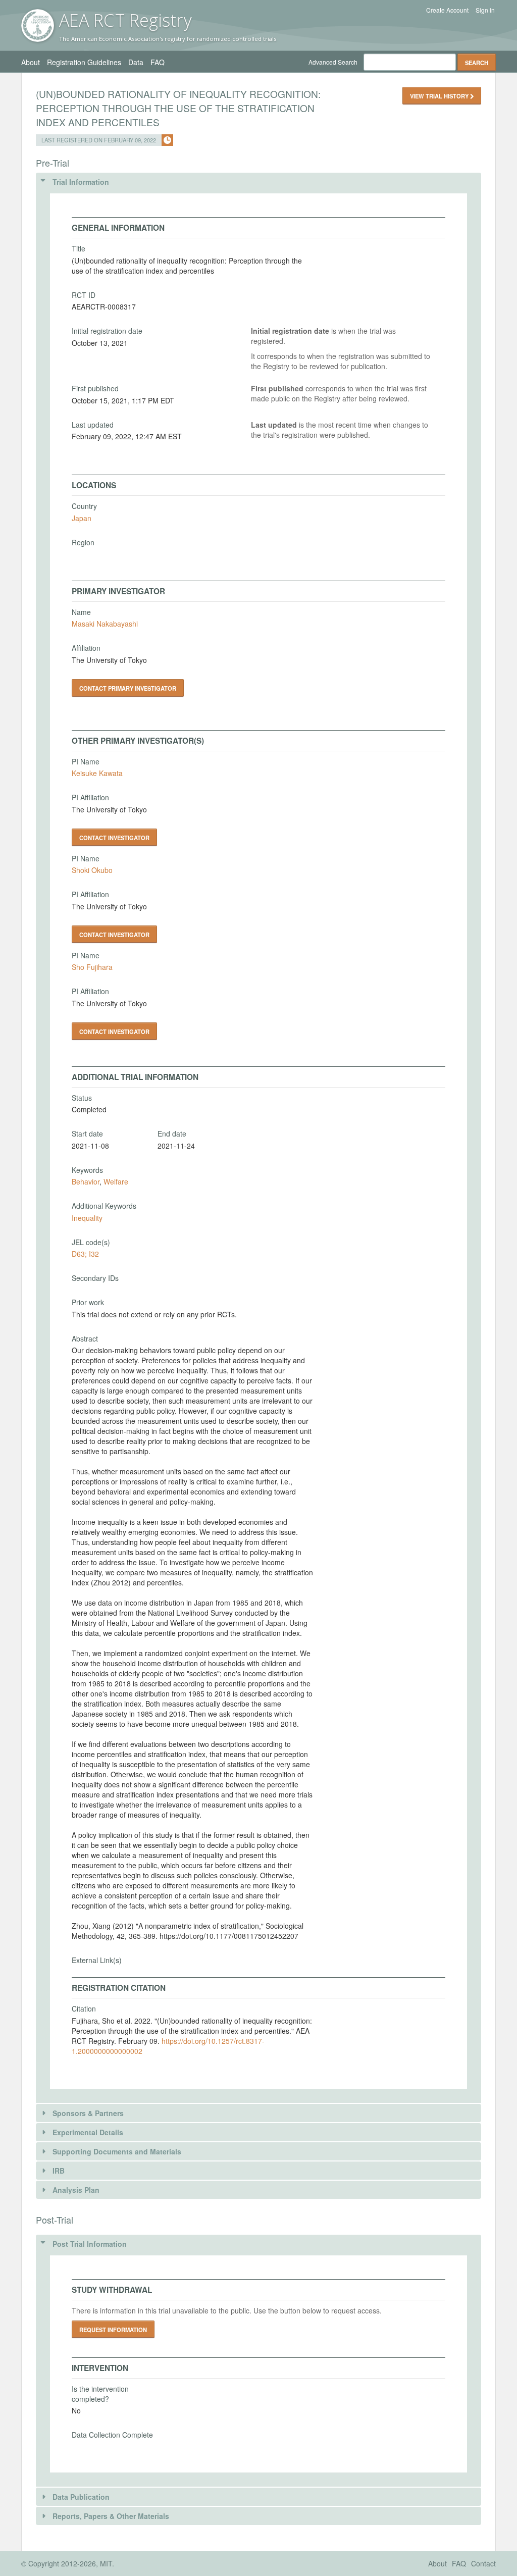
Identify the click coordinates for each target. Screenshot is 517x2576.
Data (136, 62)
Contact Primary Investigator (128, 688)
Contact (483, 2563)
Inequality (87, 1218)
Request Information (113, 2330)
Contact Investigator (114, 838)
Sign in (485, 10)
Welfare (116, 1181)
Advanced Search (333, 62)
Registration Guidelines (84, 62)
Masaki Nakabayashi (105, 624)
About (31, 62)
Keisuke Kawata (97, 773)
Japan (82, 518)
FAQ (158, 62)
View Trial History (440, 96)
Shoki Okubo (92, 870)
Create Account (447, 10)
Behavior (86, 1181)
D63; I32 (85, 1254)
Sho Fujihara (92, 967)
